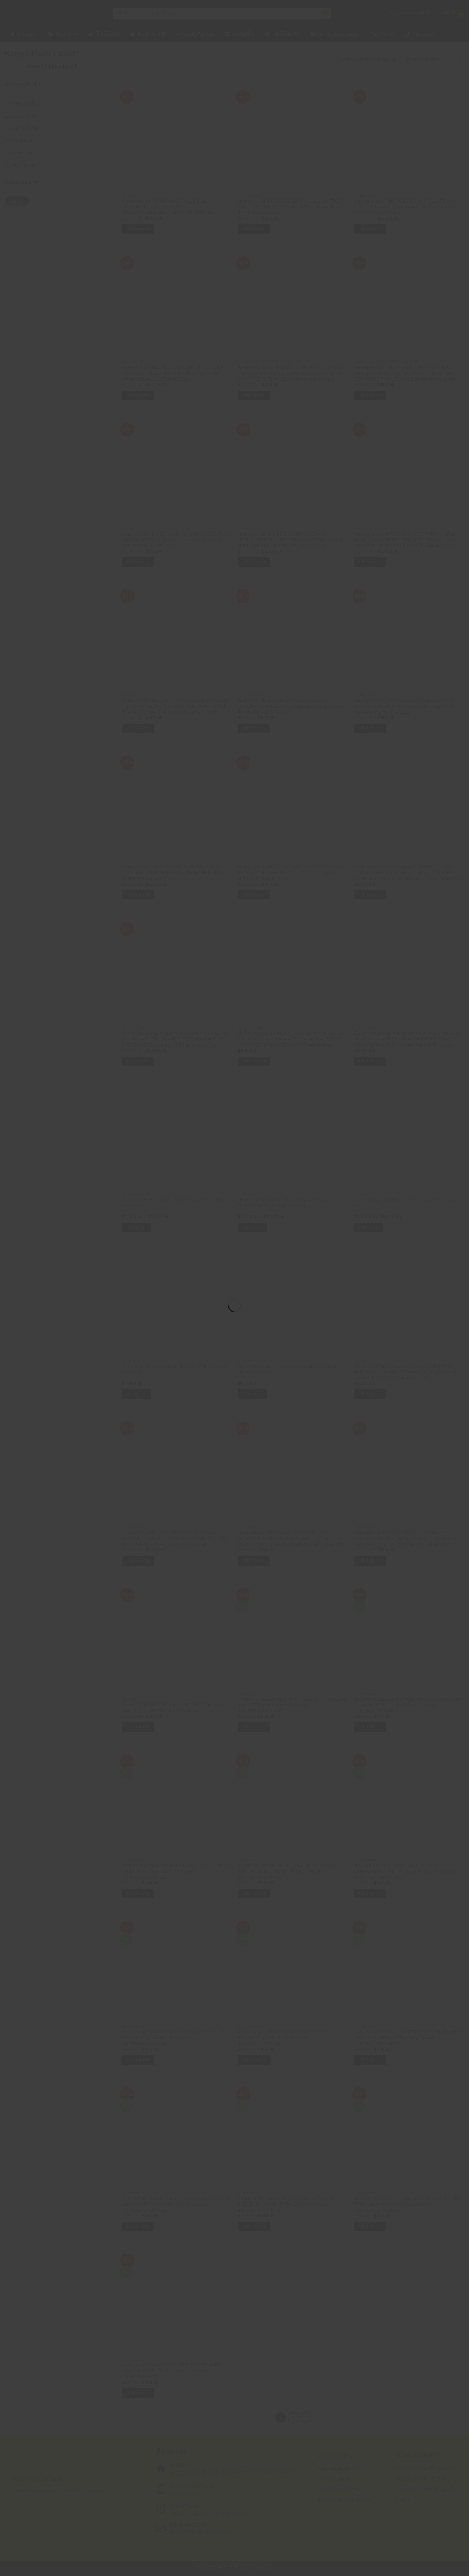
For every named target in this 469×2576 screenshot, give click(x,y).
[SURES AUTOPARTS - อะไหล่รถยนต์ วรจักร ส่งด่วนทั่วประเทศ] (234, 1276)
